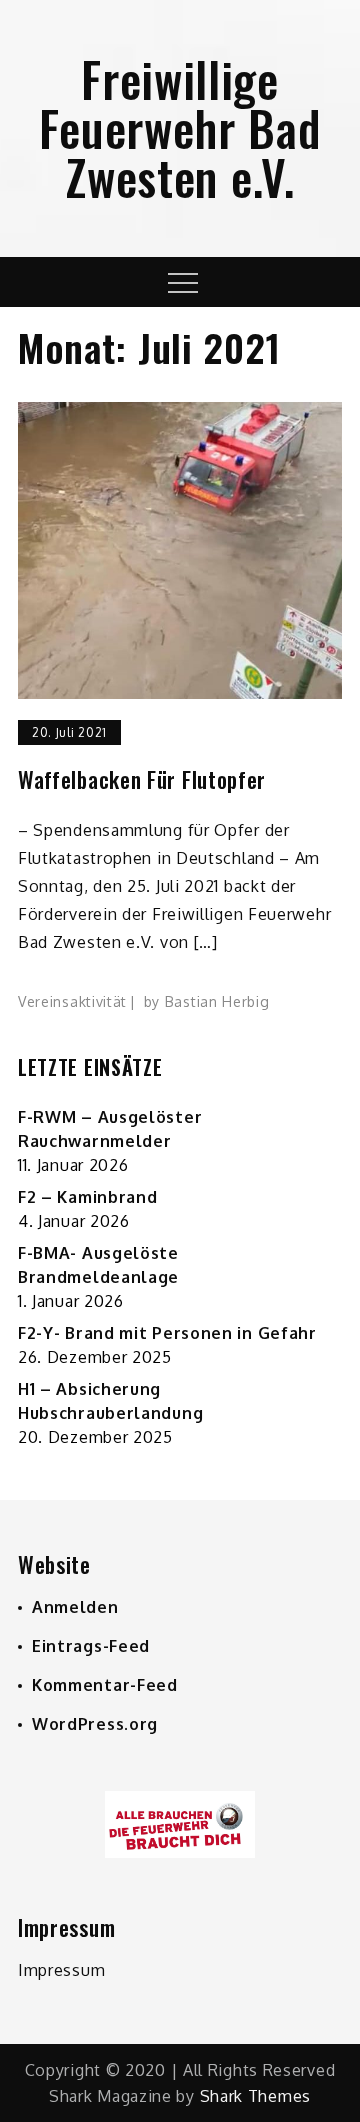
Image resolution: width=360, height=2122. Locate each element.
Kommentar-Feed (105, 1685)
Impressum (61, 1970)
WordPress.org (95, 1724)
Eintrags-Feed (91, 1646)
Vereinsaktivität (72, 1001)
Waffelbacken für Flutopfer (142, 779)
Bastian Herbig (217, 1001)
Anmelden (75, 1607)
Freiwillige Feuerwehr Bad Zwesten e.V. (179, 127)
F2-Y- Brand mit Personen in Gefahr (167, 1333)
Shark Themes (255, 2096)
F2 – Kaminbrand (88, 1197)
